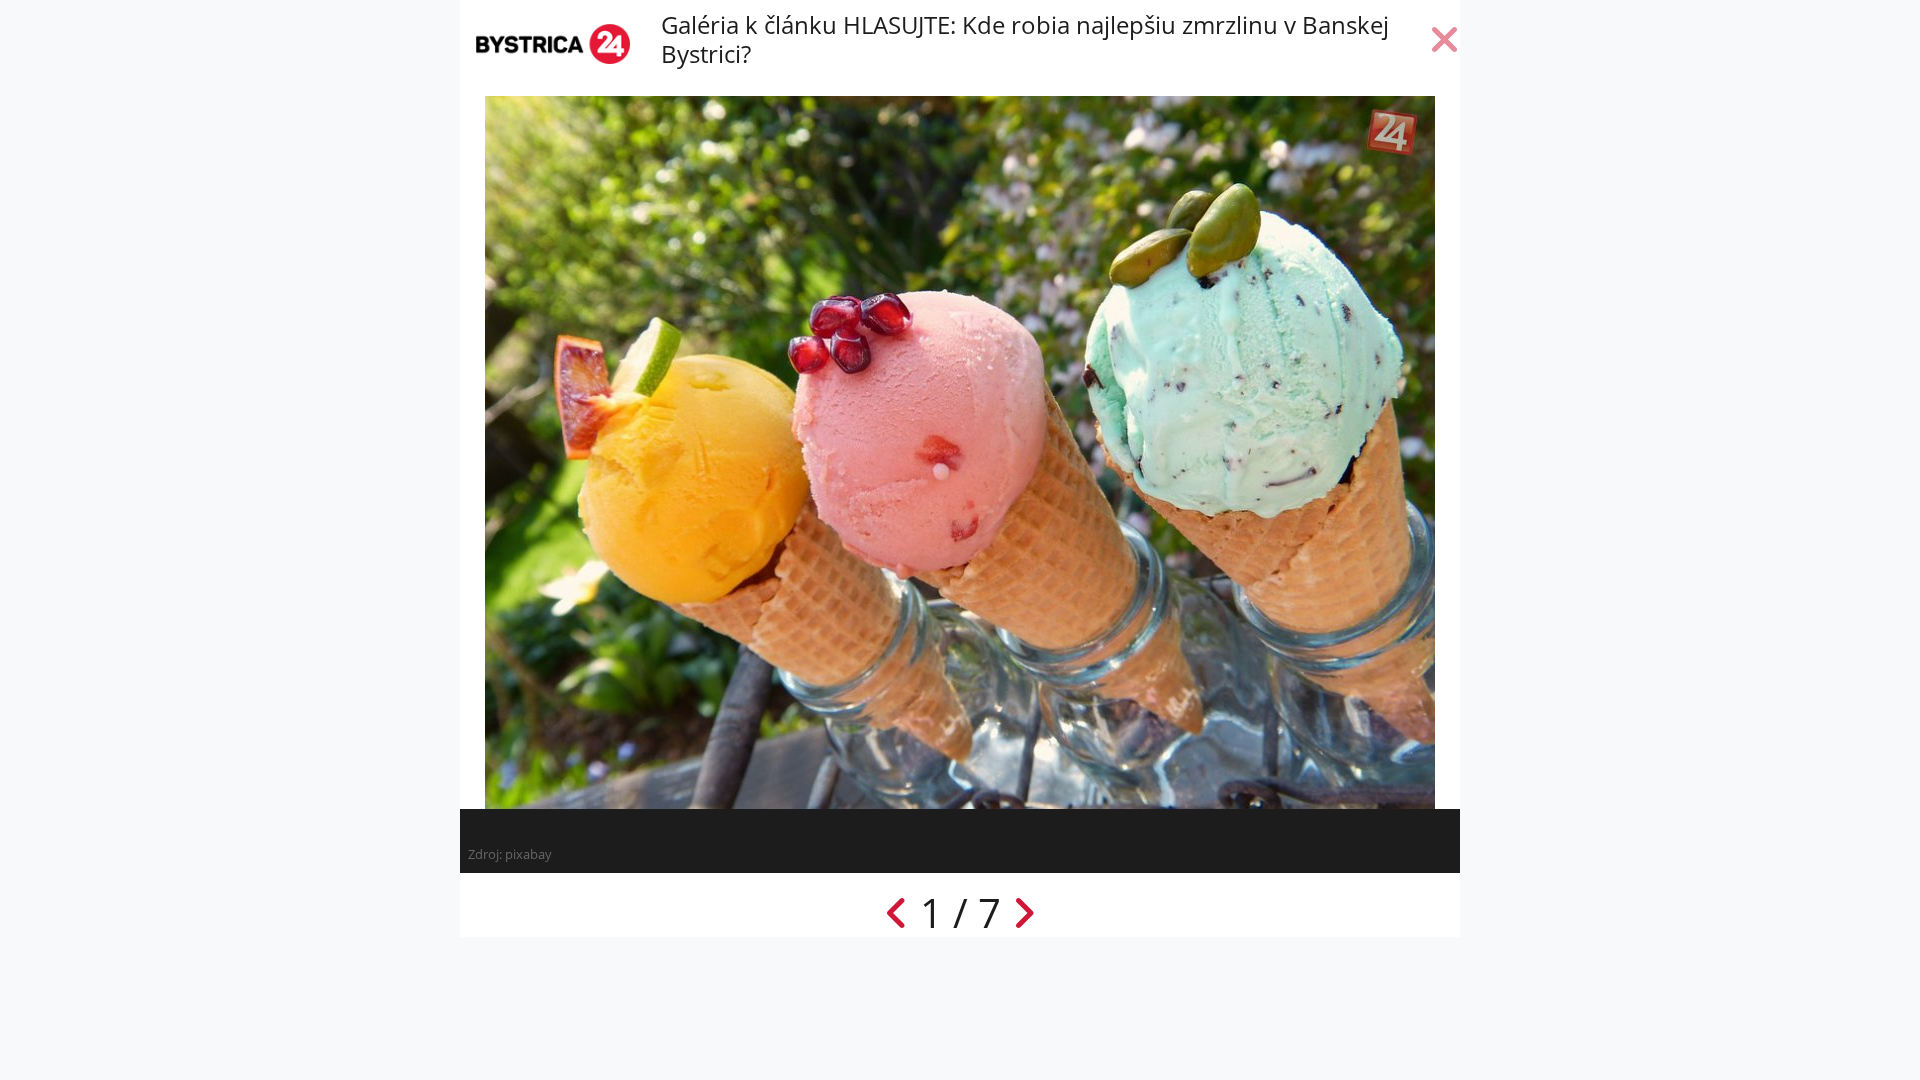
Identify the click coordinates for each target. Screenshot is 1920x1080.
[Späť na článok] (1445, 44)
